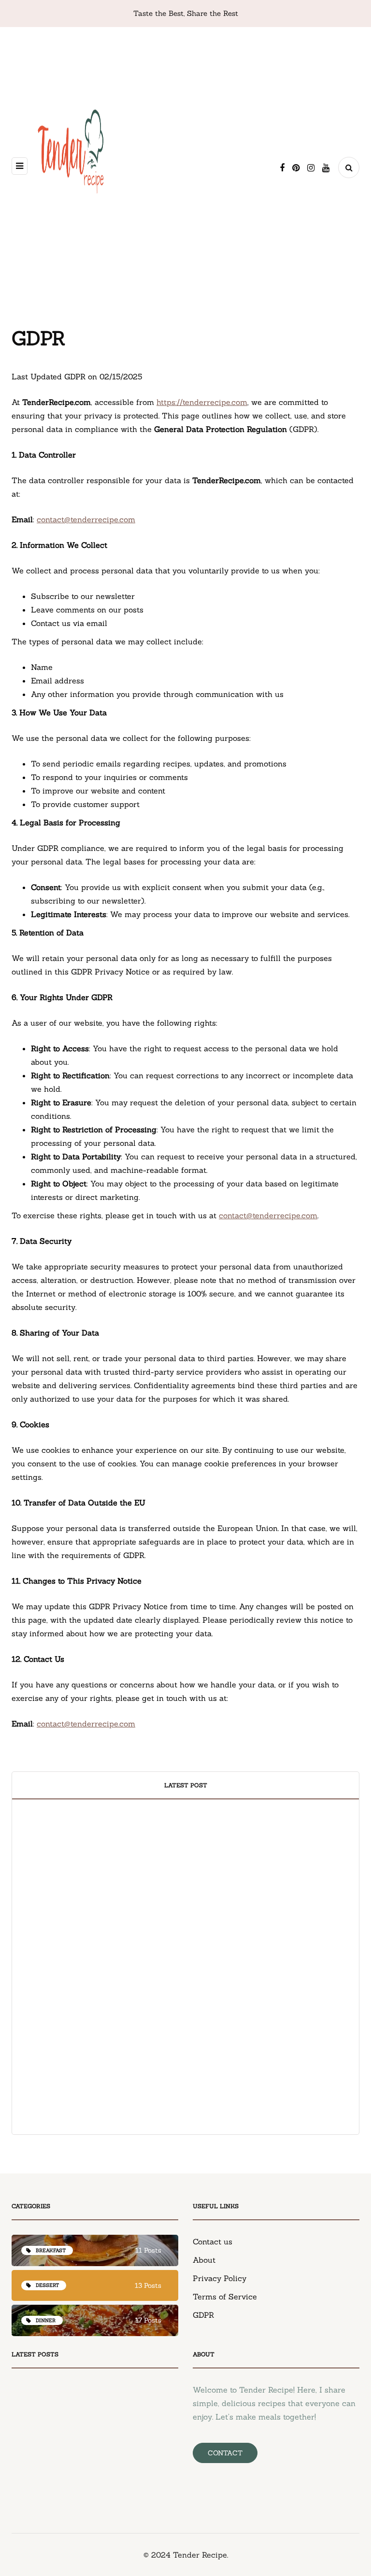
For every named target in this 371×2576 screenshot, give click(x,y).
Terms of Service (225, 2297)
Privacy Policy (220, 2278)
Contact (225, 2453)
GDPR (203, 2315)
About (204, 2260)
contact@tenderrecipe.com (86, 519)
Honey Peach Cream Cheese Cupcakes (97, 1977)
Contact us (213, 2242)
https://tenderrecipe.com (202, 402)
